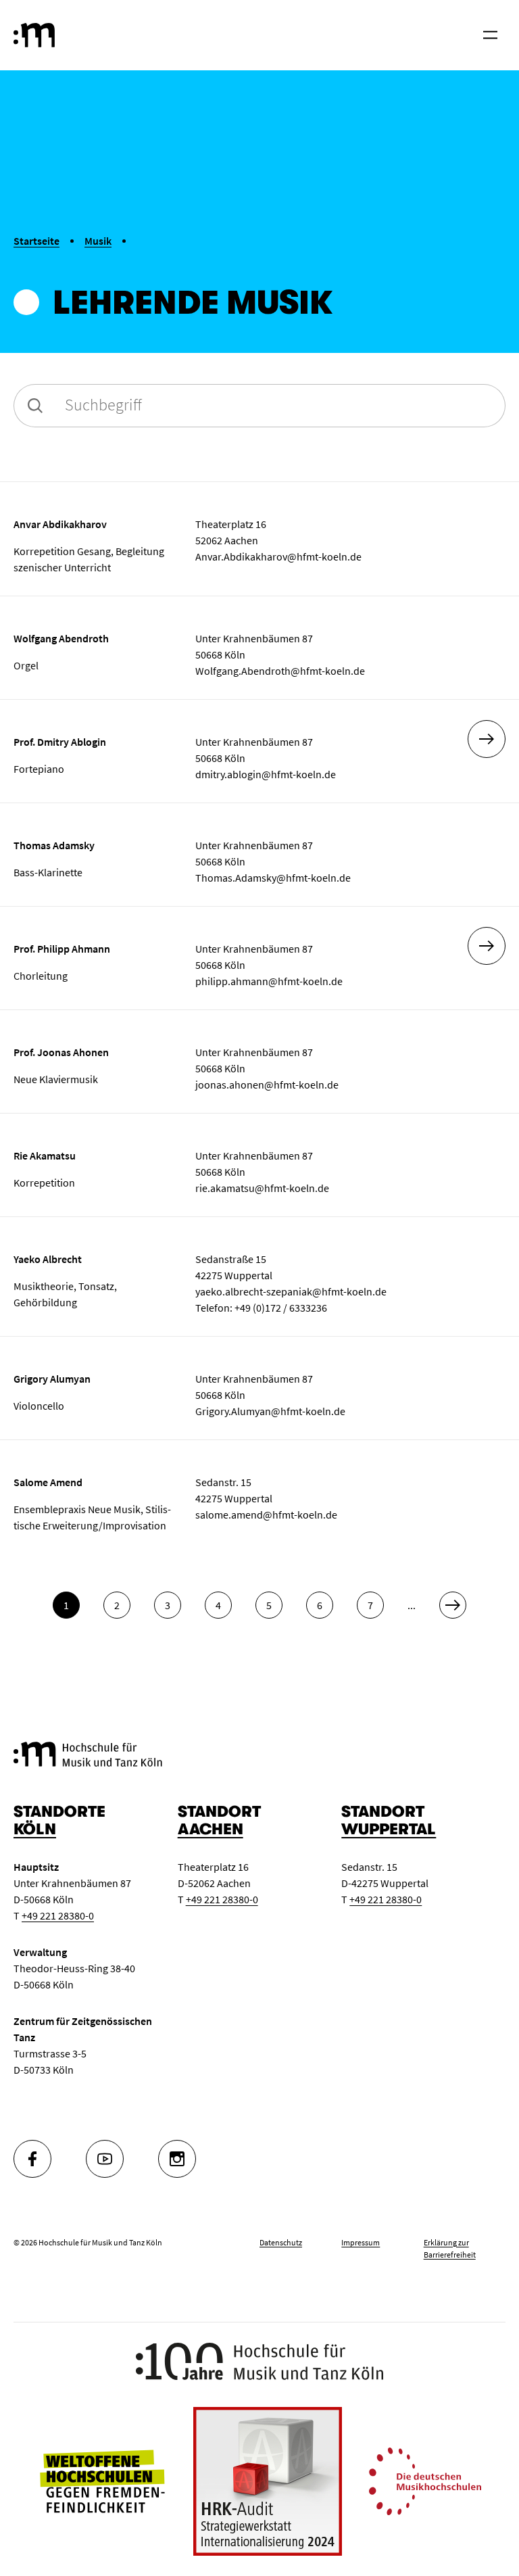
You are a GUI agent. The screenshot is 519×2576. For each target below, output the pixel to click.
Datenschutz (281, 2242)
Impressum (361, 2242)
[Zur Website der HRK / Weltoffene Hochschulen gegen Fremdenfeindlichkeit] (102, 2480)
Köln (35, 1829)
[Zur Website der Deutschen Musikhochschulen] (425, 2480)
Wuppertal (389, 1829)
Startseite (36, 241)
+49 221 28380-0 (58, 1915)
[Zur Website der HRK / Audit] (268, 2481)
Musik (98, 241)
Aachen (211, 1829)
